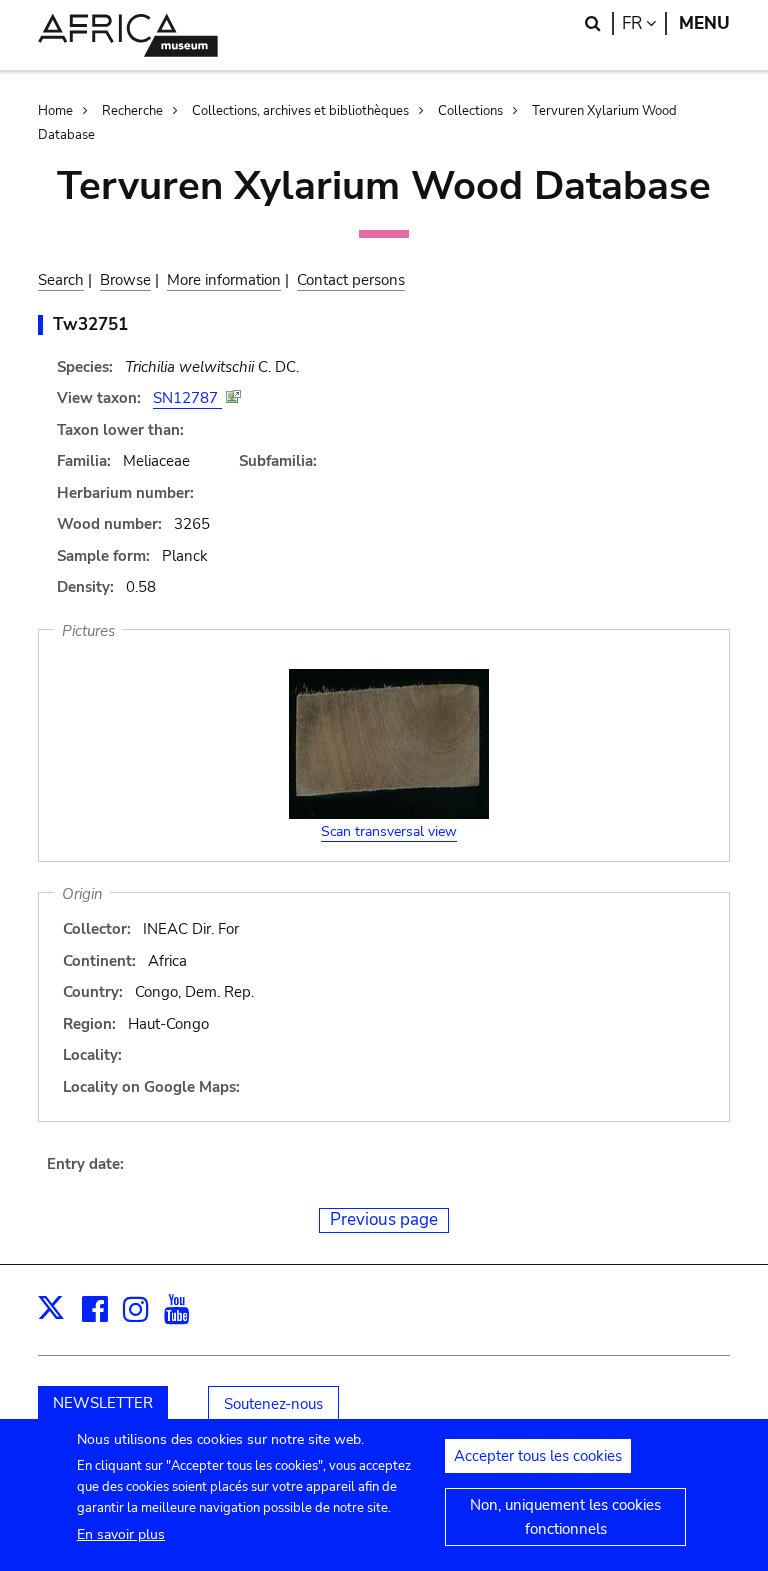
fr (644, 23)
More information (224, 280)
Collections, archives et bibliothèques (300, 111)
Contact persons (351, 280)
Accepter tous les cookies (538, 1456)
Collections (470, 111)
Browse (125, 280)
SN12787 (187, 398)
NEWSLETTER (103, 1403)
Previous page (384, 1219)
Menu (704, 23)
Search (61, 280)
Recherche (132, 111)
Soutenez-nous (273, 1404)
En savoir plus (121, 1534)
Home (55, 111)
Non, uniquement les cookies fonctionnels (565, 1517)
